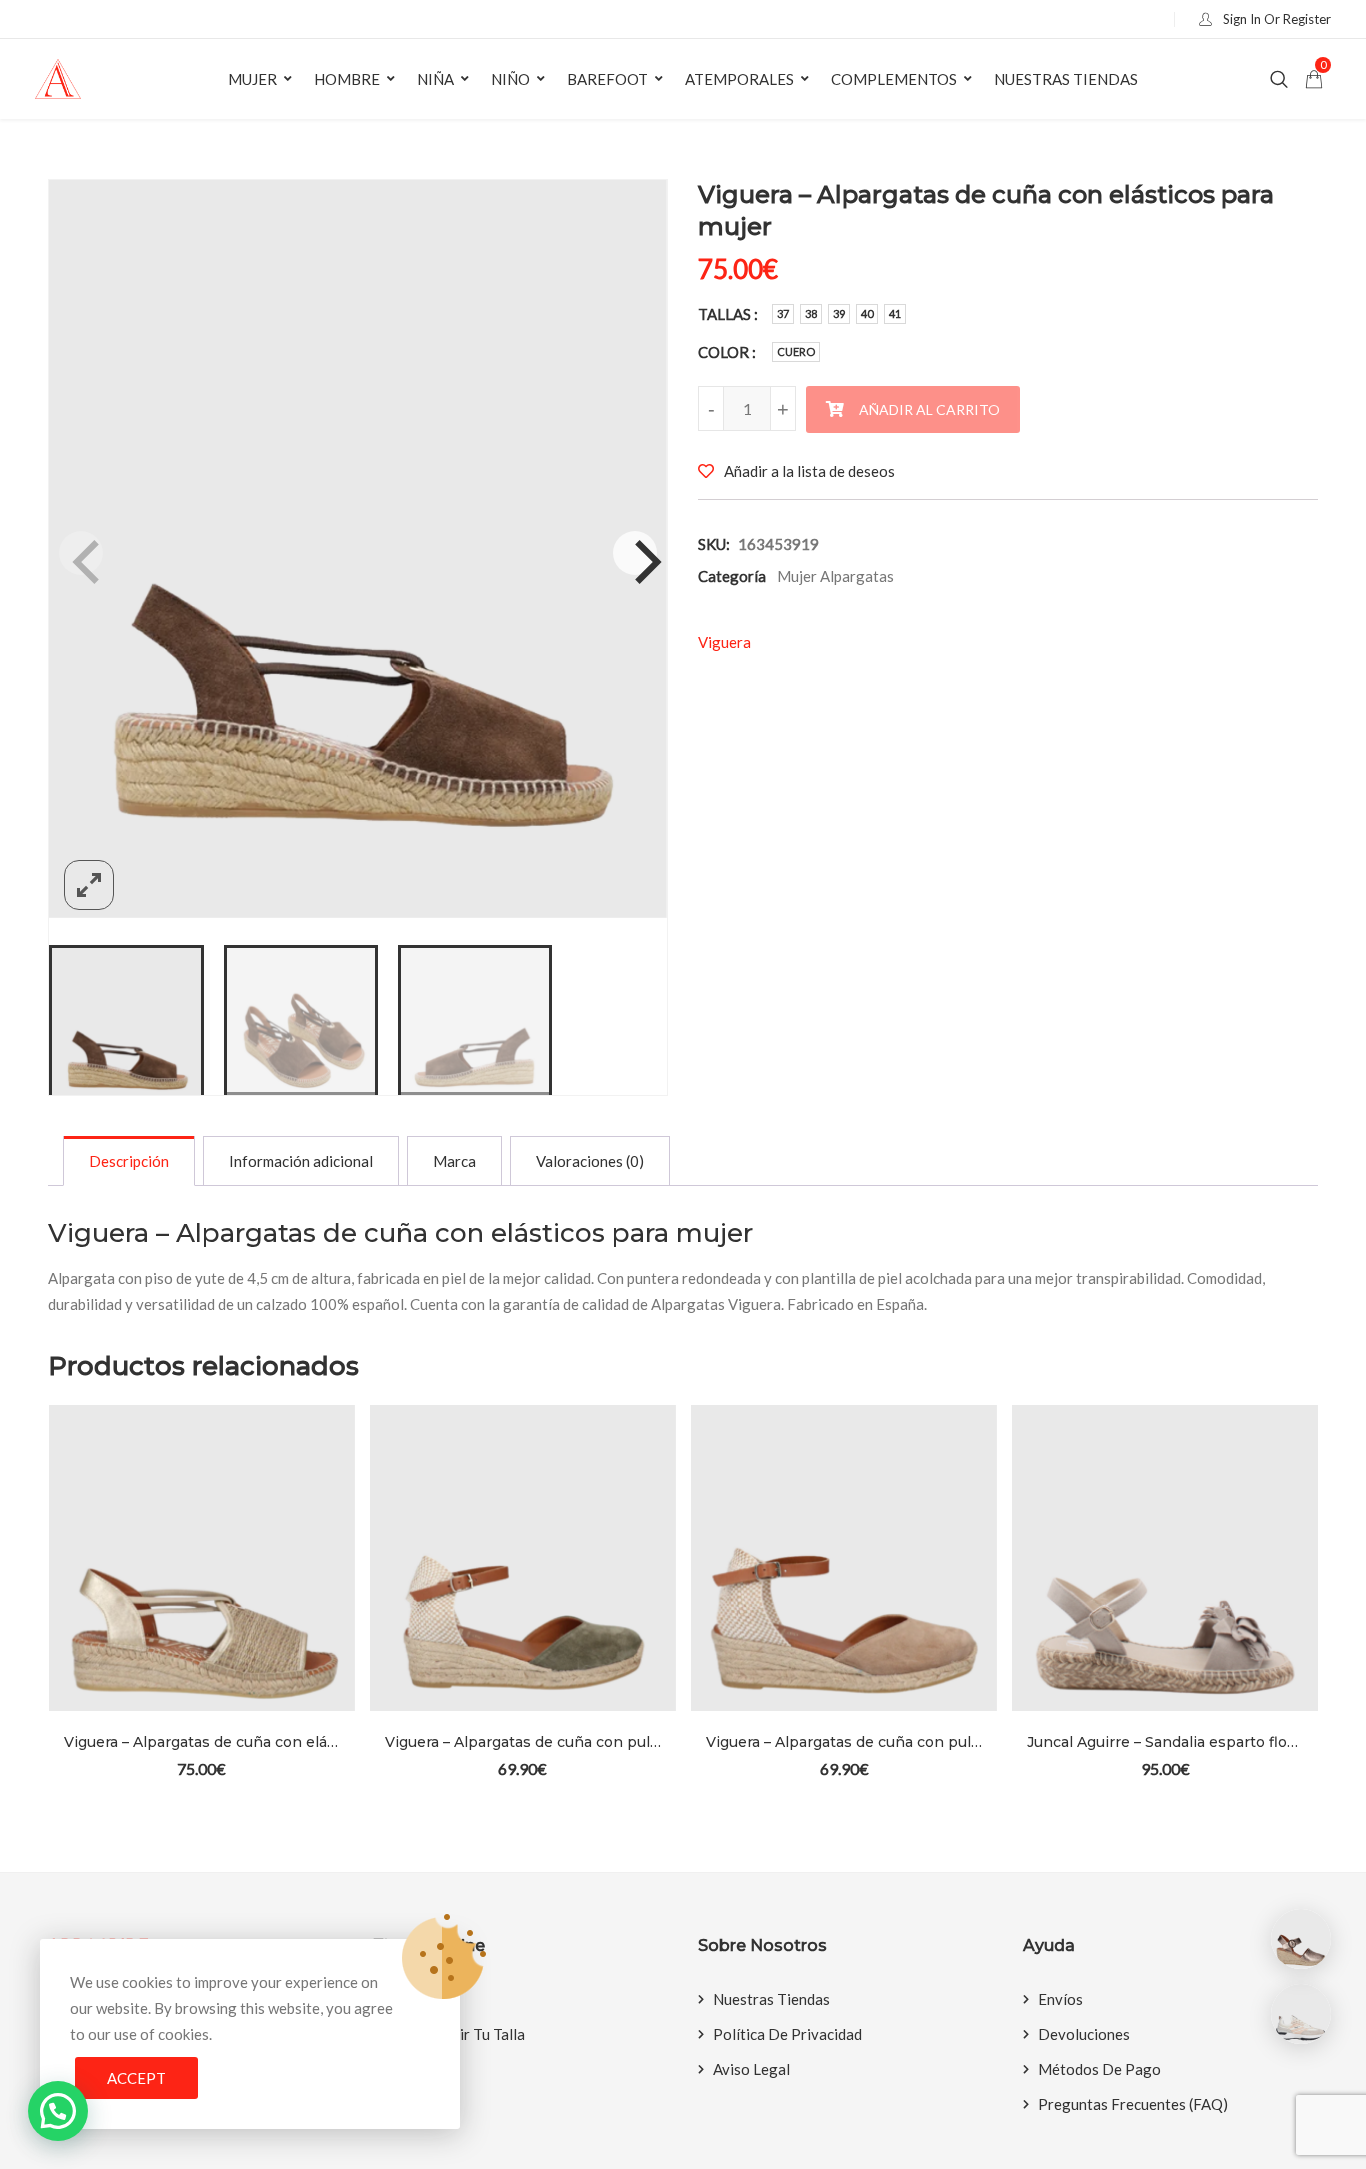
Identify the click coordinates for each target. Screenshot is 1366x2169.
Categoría (732, 576)
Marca (454, 1161)
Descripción (129, 1161)
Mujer (252, 79)
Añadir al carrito (929, 409)
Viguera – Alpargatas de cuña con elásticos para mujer (202, 1742)
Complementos (894, 79)
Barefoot (607, 79)
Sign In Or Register (1275, 19)
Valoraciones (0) (590, 1161)
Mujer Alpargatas (835, 576)
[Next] (635, 553)
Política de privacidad (787, 2034)
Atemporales (739, 79)
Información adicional (301, 1161)
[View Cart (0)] (1314, 80)
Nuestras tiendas (1066, 79)
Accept (136, 2078)
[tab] (129, 1161)
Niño (510, 79)
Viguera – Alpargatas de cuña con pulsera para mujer (523, 1742)
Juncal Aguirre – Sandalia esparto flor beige (1165, 1742)
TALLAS (724, 314)
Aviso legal (751, 2069)
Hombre (347, 79)
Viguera (724, 642)
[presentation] (62, 1627)
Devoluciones (1084, 2034)
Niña (435, 79)
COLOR (723, 352)
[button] (58, 2111)
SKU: (714, 544)
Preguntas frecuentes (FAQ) (1133, 2104)
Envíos (1060, 1999)
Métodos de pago (1099, 2069)
